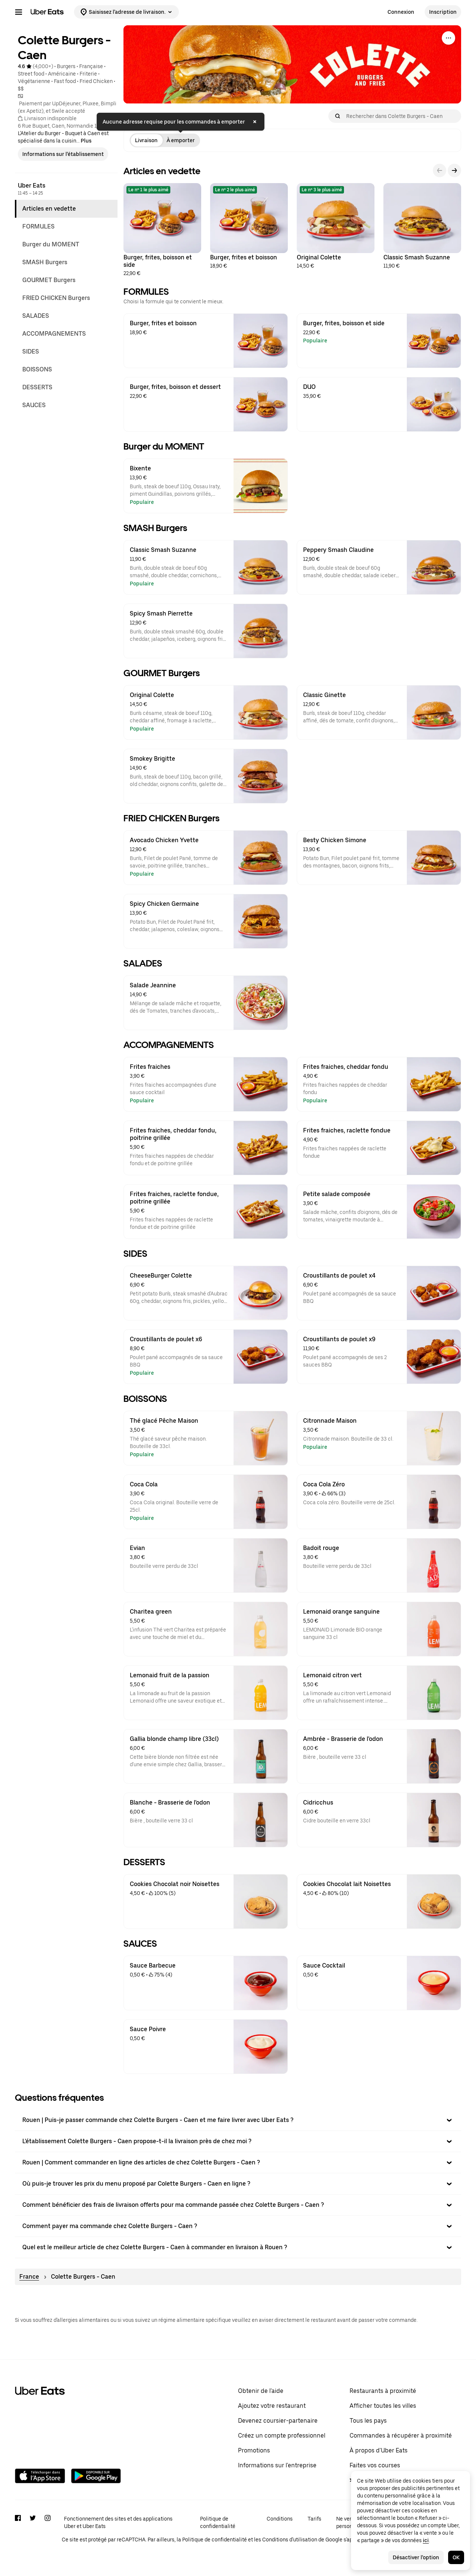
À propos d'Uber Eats (379, 2450)
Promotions (254, 2450)
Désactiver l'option (416, 2557)
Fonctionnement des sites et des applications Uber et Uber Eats (118, 2522)
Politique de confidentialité (218, 2522)
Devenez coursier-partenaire (278, 2421)
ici (426, 2540)
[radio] (146, 140)
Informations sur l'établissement (63, 154)
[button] (238, 2120)
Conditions (280, 2519)
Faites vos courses (375, 2465)
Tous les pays (368, 2421)
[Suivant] (454, 170)
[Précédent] (440, 170)
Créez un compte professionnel (282, 2436)
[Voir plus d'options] (448, 38)
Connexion (401, 12)
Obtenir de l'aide (261, 2391)
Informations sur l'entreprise (277, 2465)
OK (456, 2557)
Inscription (443, 12)
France (29, 2277)
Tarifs (314, 2519)
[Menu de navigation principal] (19, 12)
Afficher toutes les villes (383, 2406)
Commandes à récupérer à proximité (401, 2436)
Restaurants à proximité (383, 2391)
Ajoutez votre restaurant (272, 2406)
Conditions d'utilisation (290, 2540)
